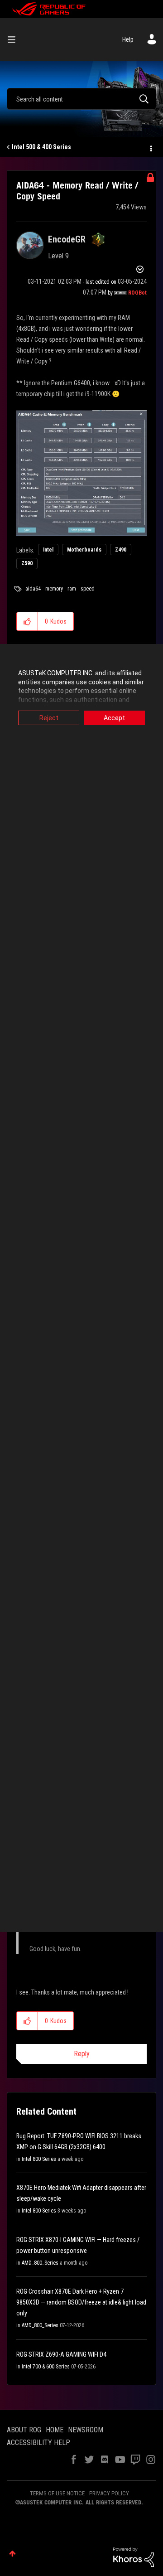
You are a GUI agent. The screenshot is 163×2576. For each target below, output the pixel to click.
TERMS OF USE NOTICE (57, 2493)
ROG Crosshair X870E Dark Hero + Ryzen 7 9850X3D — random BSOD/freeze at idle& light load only (81, 2302)
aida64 (33, 589)
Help (128, 39)
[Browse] (15, 39)
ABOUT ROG (24, 2430)
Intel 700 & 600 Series (46, 2367)
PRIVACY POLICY (109, 2493)
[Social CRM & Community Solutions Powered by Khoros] (134, 2557)
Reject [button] (49, 718)
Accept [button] (114, 718)
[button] (27, 621)
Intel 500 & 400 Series (41, 147)
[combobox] (81, 99)
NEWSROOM (86, 2430)
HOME (55, 2430)
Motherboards (84, 550)
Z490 (121, 550)
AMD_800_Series (40, 2263)
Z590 (27, 563)
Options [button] (150, 147)
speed (88, 589)
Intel (48, 550)
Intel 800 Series (39, 2159)
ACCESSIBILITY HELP (38, 2443)
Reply (82, 2054)
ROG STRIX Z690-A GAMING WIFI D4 (61, 2354)
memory (54, 589)
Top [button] (12, 2554)
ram (72, 589)
